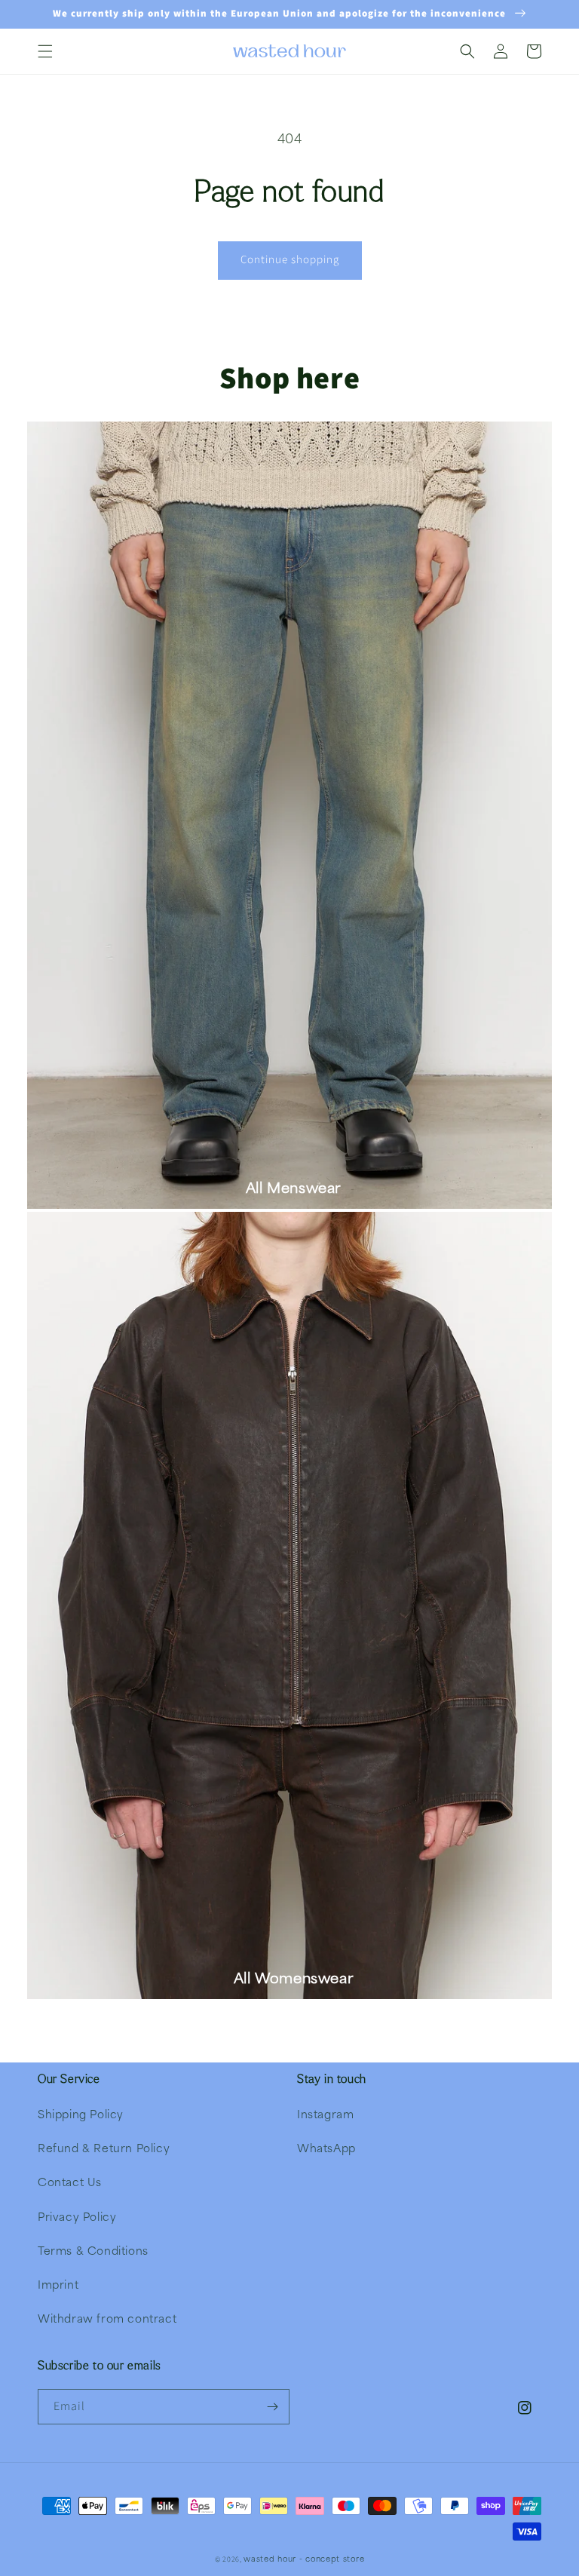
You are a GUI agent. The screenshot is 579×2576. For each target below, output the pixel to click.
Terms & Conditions (93, 2250)
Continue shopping (290, 260)
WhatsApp (326, 2148)
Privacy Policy (77, 2216)
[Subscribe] (272, 2407)
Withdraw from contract (107, 2318)
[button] (45, 51)
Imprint (58, 2284)
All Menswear (293, 1187)
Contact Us (70, 2182)
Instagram (325, 2114)
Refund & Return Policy (104, 2148)
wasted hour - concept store (304, 2558)
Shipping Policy (81, 2114)
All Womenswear (293, 1978)
